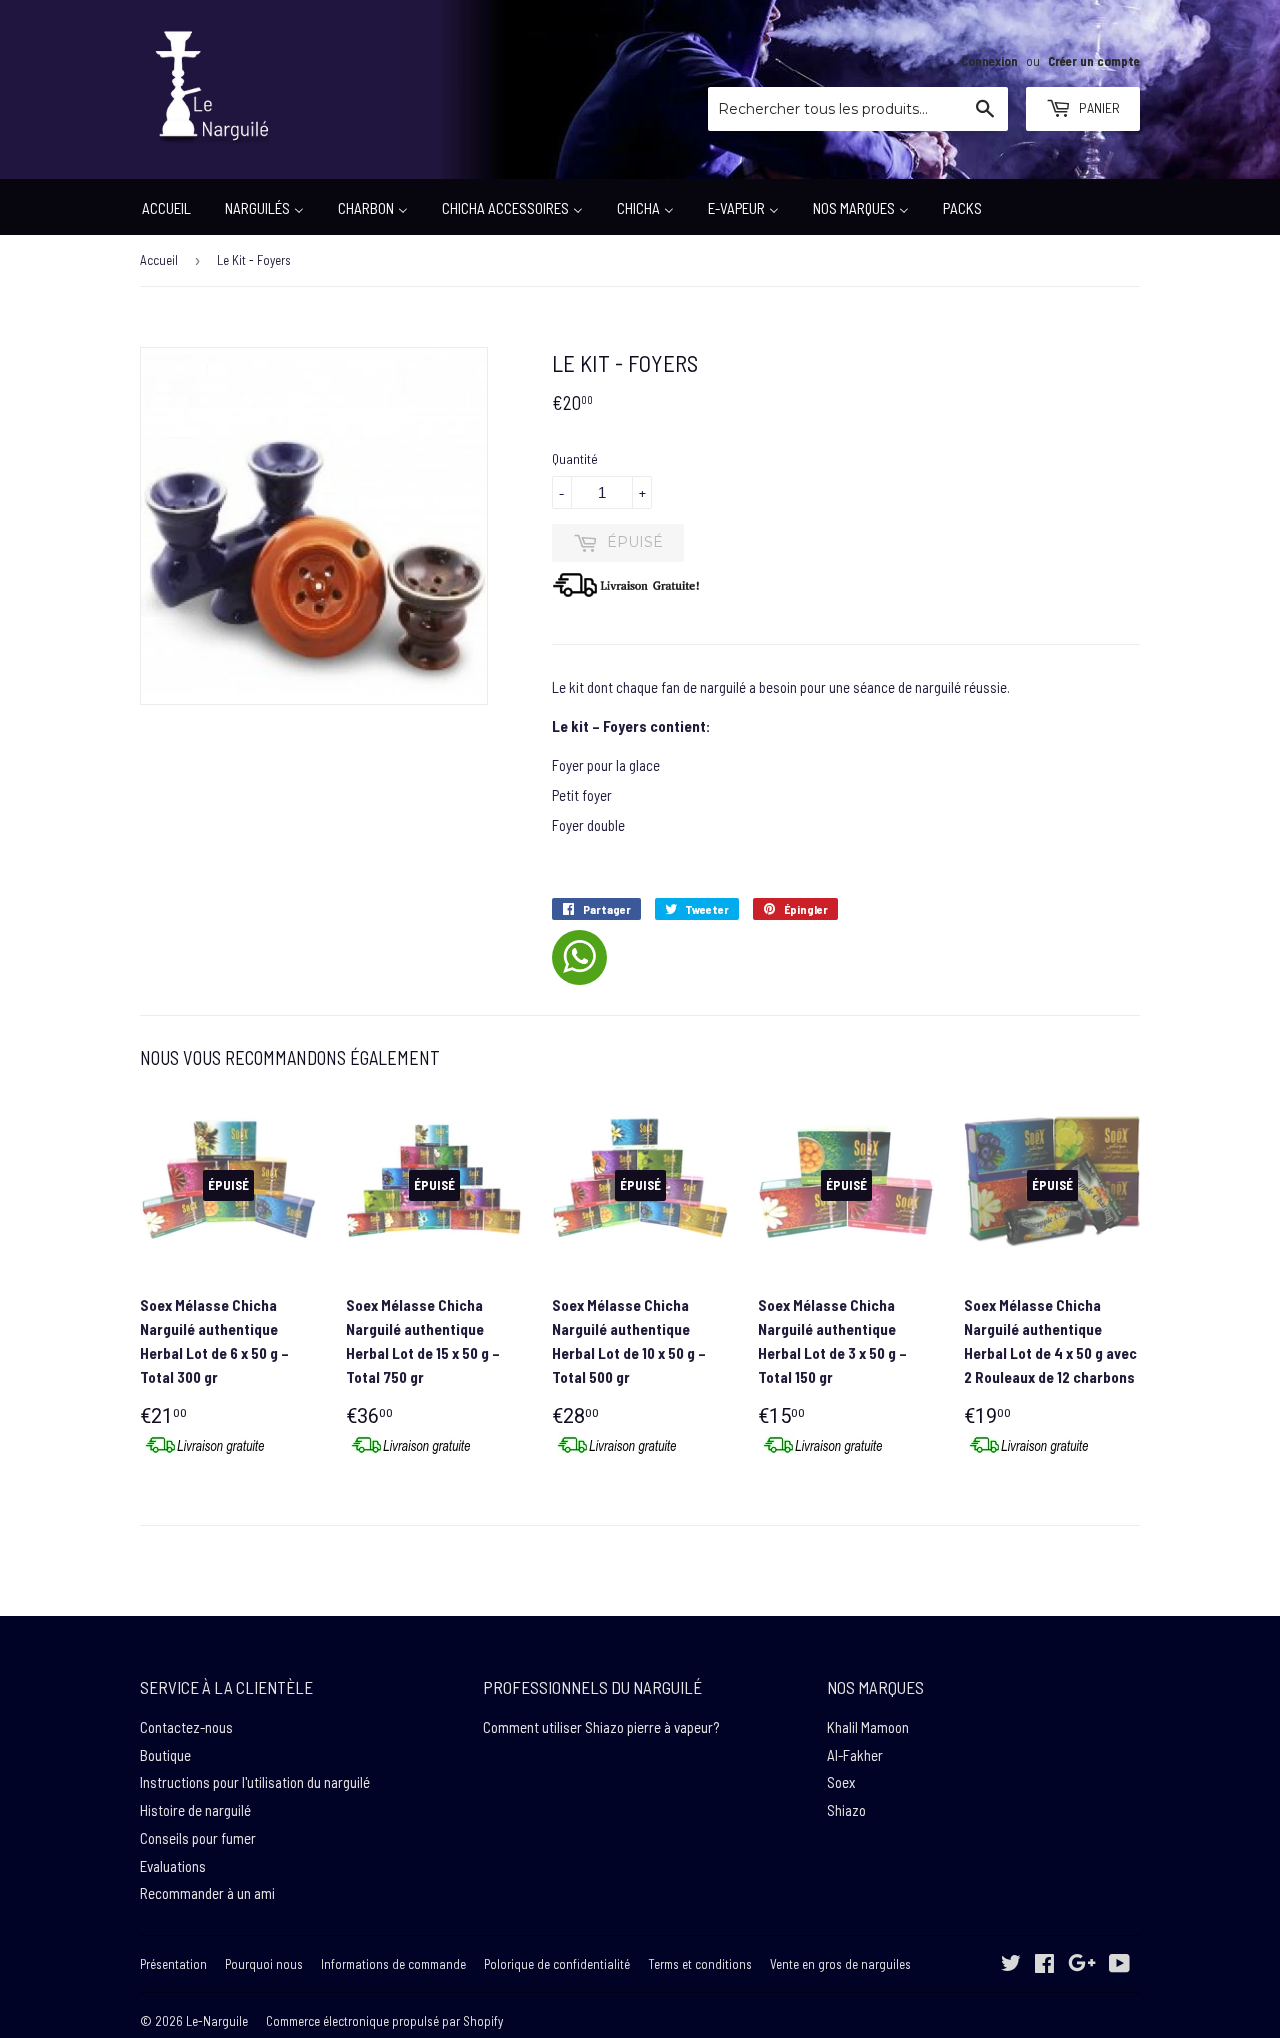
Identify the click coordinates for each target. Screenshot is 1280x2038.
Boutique (165, 1755)
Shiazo (846, 1810)
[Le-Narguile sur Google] (1082, 1965)
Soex (841, 1782)
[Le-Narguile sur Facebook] (1044, 1965)
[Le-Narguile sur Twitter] (1011, 1965)
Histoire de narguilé (195, 1810)
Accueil (159, 260)
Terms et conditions (700, 1964)
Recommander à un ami (207, 1893)
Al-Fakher (855, 1755)
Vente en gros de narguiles (840, 1964)
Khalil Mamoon (868, 1727)
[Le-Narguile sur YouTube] (1119, 1965)
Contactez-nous (186, 1727)
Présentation (173, 1964)
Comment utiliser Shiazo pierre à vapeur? (601, 1727)
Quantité (575, 458)
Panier (1098, 107)
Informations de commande (393, 1964)
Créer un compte (1094, 61)
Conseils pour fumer (198, 1838)
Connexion (989, 61)
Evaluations (173, 1866)
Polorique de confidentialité (557, 1964)
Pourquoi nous (264, 1964)
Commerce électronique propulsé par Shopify (384, 2021)
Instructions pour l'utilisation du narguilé (255, 1782)
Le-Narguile (217, 2021)
